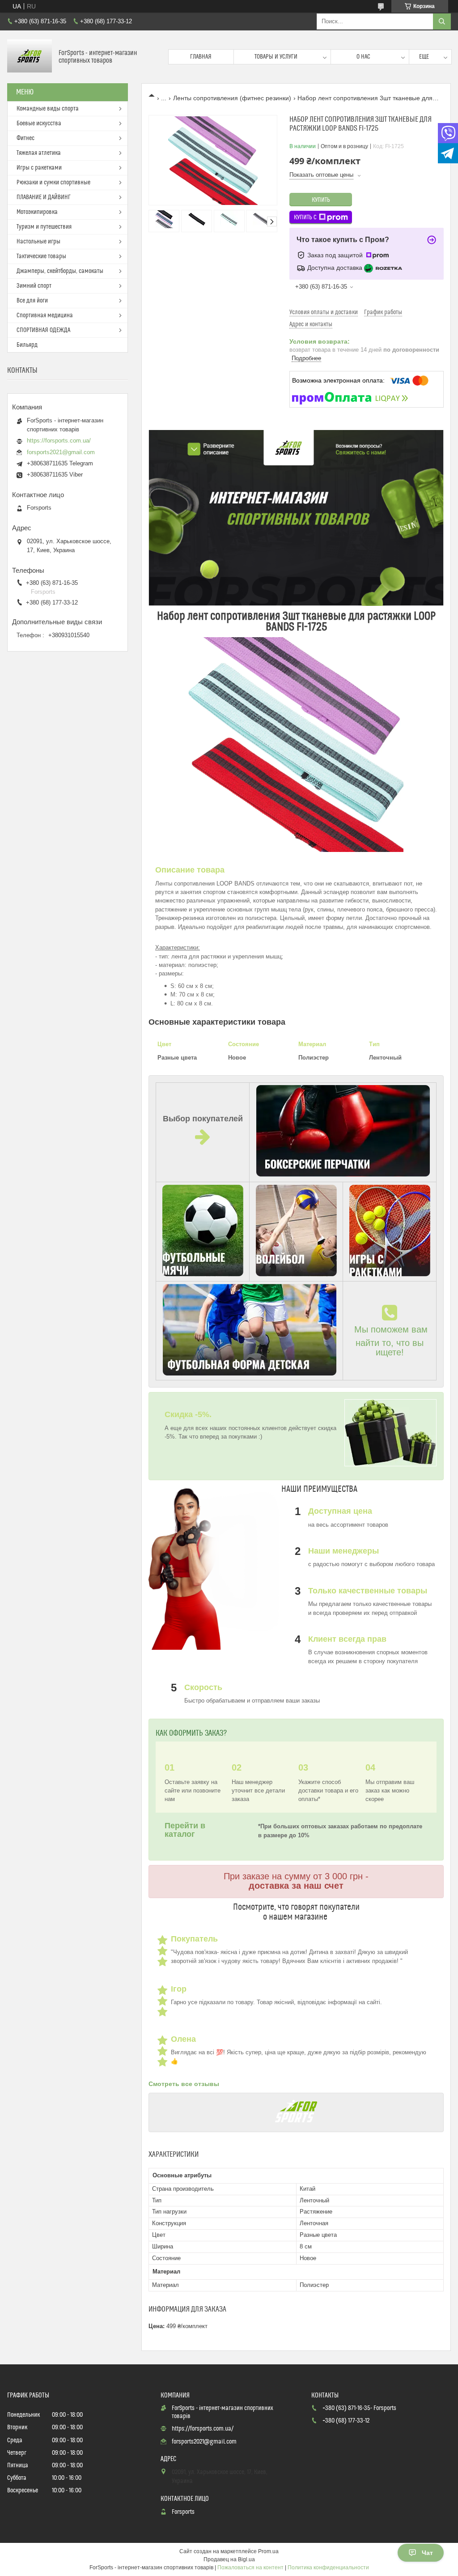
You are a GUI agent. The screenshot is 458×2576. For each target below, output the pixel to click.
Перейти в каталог (185, 1830)
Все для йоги (32, 301)
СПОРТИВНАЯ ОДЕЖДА (43, 330)
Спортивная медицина (45, 315)
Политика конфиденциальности (328, 2567)
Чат (427, 2553)
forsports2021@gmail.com (61, 452)
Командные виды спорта (48, 109)
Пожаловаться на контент (250, 2567)
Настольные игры (38, 242)
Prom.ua (268, 2551)
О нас (363, 57)
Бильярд (27, 345)
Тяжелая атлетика (39, 153)
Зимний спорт (34, 286)
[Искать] (442, 21)
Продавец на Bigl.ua (229, 2559)
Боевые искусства (39, 123)
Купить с (305, 217)
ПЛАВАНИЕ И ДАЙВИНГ (44, 197)
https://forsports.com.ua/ (59, 441)
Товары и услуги (276, 57)
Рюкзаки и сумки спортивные (53, 183)
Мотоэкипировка (37, 212)
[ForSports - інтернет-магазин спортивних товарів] (30, 57)
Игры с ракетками (39, 168)
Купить (321, 200)
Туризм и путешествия (44, 227)
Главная (201, 57)
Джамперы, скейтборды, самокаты (60, 271)
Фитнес (25, 138)
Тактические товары (41, 256)
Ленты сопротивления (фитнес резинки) (232, 98)
